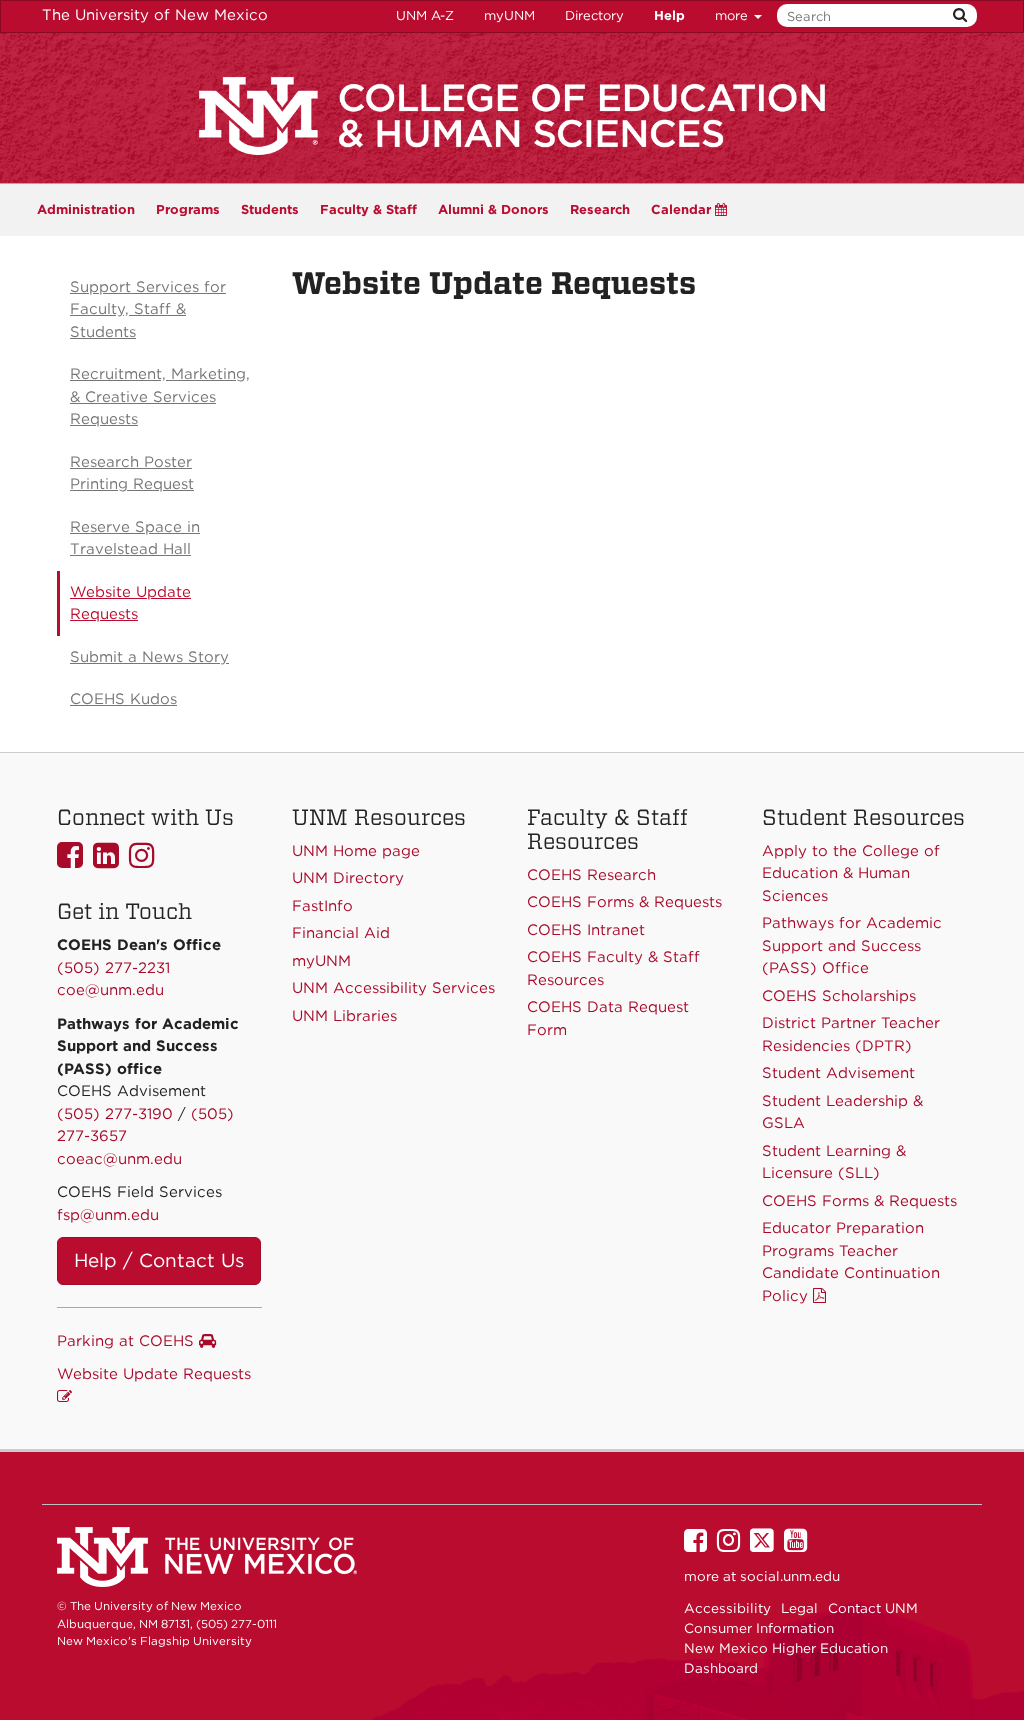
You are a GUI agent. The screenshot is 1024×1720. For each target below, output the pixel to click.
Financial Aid (341, 933)
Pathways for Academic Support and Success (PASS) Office (852, 945)
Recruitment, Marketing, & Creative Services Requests (160, 396)
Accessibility (727, 1608)
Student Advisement (838, 1073)
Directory (594, 15)
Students (270, 209)
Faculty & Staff (368, 209)
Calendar (683, 209)
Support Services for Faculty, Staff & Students (148, 309)
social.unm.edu (790, 1576)
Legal (799, 1608)
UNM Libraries (344, 1016)
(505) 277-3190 (115, 1114)
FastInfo (322, 906)
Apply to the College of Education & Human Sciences (851, 873)
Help (669, 15)
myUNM (509, 15)
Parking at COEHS (128, 1341)
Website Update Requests (130, 603)
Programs (188, 209)
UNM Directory (348, 878)
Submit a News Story (149, 657)
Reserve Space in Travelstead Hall (135, 538)
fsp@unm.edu (108, 1215)
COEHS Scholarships (839, 996)
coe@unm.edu (110, 990)
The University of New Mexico (155, 15)
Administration (86, 209)
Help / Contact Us (159, 1260)
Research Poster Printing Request (132, 473)
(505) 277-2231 (113, 968)
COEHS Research (591, 875)
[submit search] (960, 15)
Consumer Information (759, 1628)
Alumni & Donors (493, 209)
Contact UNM (873, 1608)
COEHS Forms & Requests (859, 1201)
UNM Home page (356, 851)
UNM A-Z (425, 15)
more (733, 15)
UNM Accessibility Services (393, 988)
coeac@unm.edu (119, 1159)
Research (600, 209)
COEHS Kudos (123, 699)
